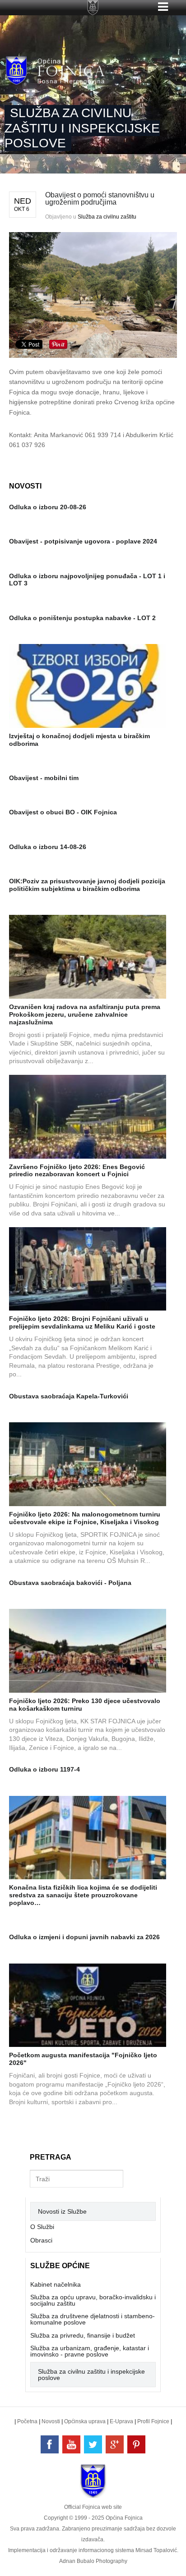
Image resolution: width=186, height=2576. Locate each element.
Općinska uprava (85, 2421)
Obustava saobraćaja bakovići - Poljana (70, 1583)
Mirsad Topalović (156, 2550)
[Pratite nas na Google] (115, 2444)
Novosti (51, 2421)
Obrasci (41, 2240)
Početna (27, 2421)
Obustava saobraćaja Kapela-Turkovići (69, 1396)
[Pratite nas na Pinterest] (136, 2444)
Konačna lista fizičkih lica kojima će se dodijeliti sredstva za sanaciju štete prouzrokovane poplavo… (83, 1895)
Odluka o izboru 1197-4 (44, 1769)
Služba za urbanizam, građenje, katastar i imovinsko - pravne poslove (90, 2351)
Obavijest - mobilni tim (44, 778)
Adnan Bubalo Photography (93, 2561)
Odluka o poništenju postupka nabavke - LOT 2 (82, 618)
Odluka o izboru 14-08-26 (48, 847)
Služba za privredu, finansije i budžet (83, 2335)
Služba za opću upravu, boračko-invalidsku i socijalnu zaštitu (93, 2300)
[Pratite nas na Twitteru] (93, 2444)
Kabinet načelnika (56, 2284)
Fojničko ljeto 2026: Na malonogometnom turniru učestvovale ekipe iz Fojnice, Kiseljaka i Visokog (85, 1518)
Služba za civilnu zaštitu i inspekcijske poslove (91, 2375)
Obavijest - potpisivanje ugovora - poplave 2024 (83, 541)
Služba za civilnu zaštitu (107, 217)
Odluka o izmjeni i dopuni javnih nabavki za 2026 (84, 1937)
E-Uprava (121, 2421)
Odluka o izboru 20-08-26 (48, 507)
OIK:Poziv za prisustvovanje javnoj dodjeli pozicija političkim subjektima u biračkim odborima (87, 885)
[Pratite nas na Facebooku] (50, 2444)
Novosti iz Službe (62, 2211)
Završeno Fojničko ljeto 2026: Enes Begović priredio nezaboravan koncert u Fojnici (77, 1171)
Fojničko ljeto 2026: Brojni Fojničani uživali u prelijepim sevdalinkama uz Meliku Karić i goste (82, 1322)
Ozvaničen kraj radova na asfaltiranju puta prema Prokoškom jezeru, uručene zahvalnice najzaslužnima (85, 1014)
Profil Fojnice (153, 2421)
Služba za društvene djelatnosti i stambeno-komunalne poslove (93, 2319)
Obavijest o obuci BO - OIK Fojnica (63, 812)
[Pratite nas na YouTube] (71, 2444)
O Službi (42, 2227)
